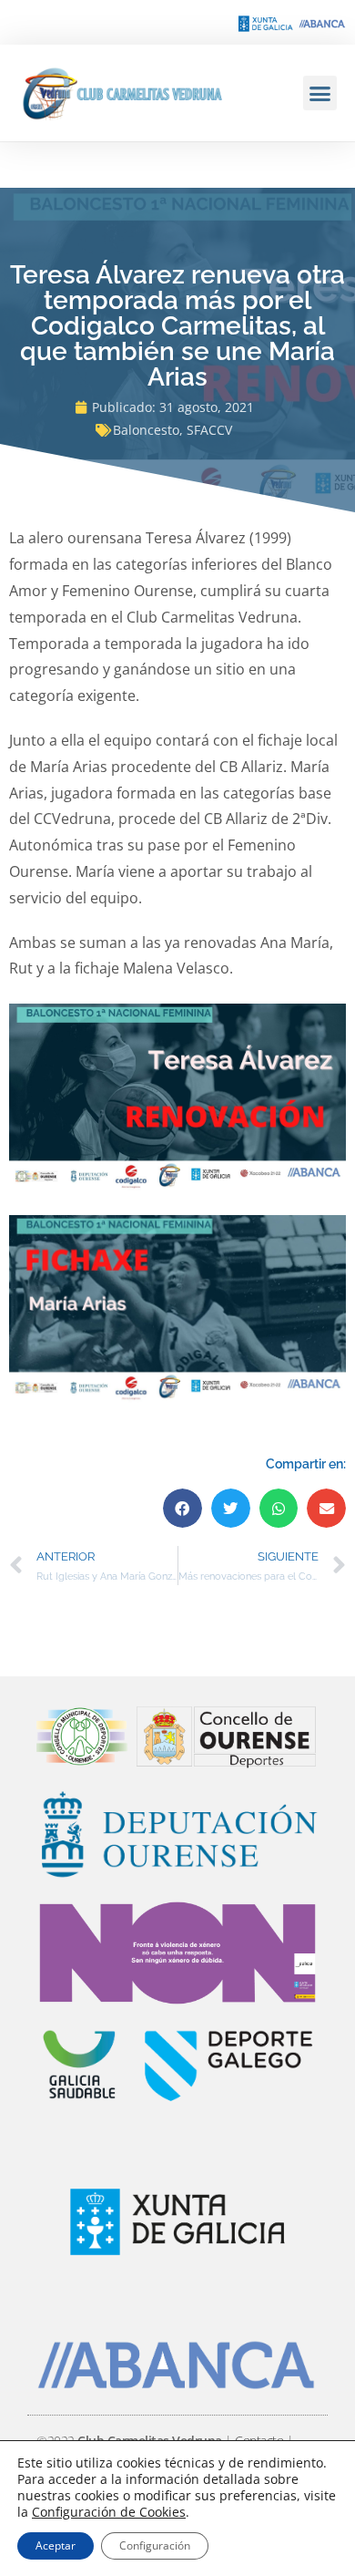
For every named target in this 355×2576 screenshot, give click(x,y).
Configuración (155, 2545)
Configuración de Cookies (109, 2512)
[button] (320, 93)
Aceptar (56, 2545)
